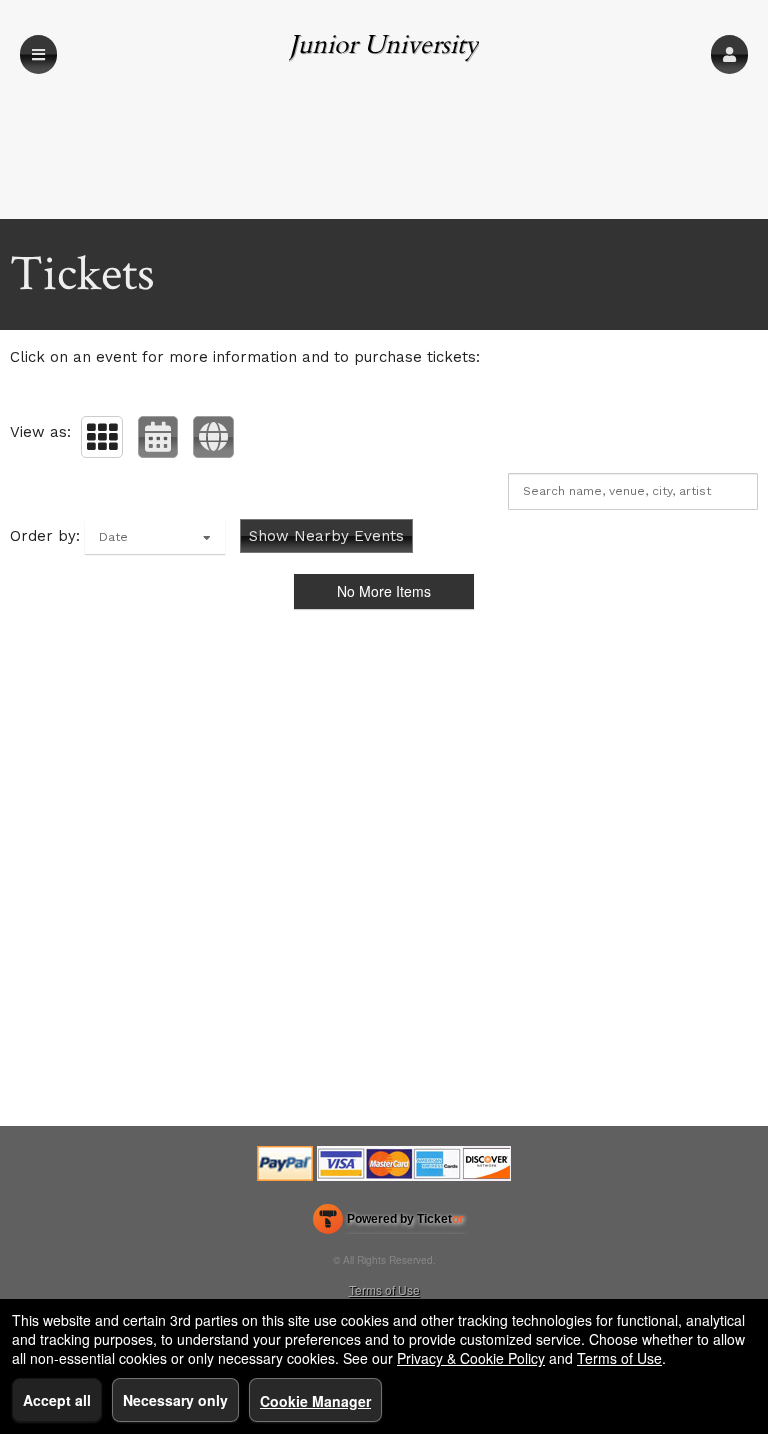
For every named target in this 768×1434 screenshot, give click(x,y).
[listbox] (155, 537)
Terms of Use (384, 1289)
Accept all (57, 1400)
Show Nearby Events (326, 536)
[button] (729, 54)
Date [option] (113, 537)
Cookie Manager (315, 1401)
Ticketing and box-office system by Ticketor (388, 1223)
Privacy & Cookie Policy (471, 1358)
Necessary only (175, 1400)
